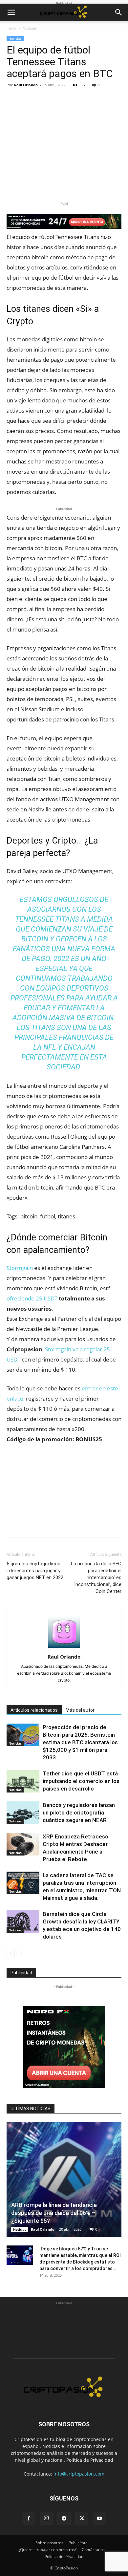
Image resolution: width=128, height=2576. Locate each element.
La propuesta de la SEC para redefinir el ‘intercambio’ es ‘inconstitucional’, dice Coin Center (96, 1578)
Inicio (11, 28)
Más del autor (80, 1710)
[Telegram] (64, 2519)
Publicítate (78, 2543)
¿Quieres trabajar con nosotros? (47, 2550)
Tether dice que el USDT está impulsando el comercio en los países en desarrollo (81, 1781)
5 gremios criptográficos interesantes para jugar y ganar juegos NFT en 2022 (35, 1571)
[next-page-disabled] (21, 1953)
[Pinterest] (43, 100)
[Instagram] (46, 2518)
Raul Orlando (26, 85)
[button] (11, 12)
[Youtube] (99, 2519)
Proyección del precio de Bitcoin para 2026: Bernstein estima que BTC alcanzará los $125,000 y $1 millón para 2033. (80, 1742)
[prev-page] (11, 1953)
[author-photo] (64, 1648)
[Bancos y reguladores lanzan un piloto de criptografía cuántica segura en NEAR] (23, 1813)
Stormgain (20, 1268)
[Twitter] (28, 100)
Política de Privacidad (90, 2460)
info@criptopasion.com (79, 2474)
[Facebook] (13, 100)
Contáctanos (93, 2550)
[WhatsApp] (58, 100)
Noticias (30, 28)
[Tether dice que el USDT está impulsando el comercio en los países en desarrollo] (23, 1781)
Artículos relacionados (34, 1710)
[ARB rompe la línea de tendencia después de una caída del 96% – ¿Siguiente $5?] (64, 2179)
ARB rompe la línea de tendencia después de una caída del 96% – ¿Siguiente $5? (54, 2213)
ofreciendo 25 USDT (32, 1298)
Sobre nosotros (49, 2543)
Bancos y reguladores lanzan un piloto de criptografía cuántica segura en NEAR (79, 1813)
